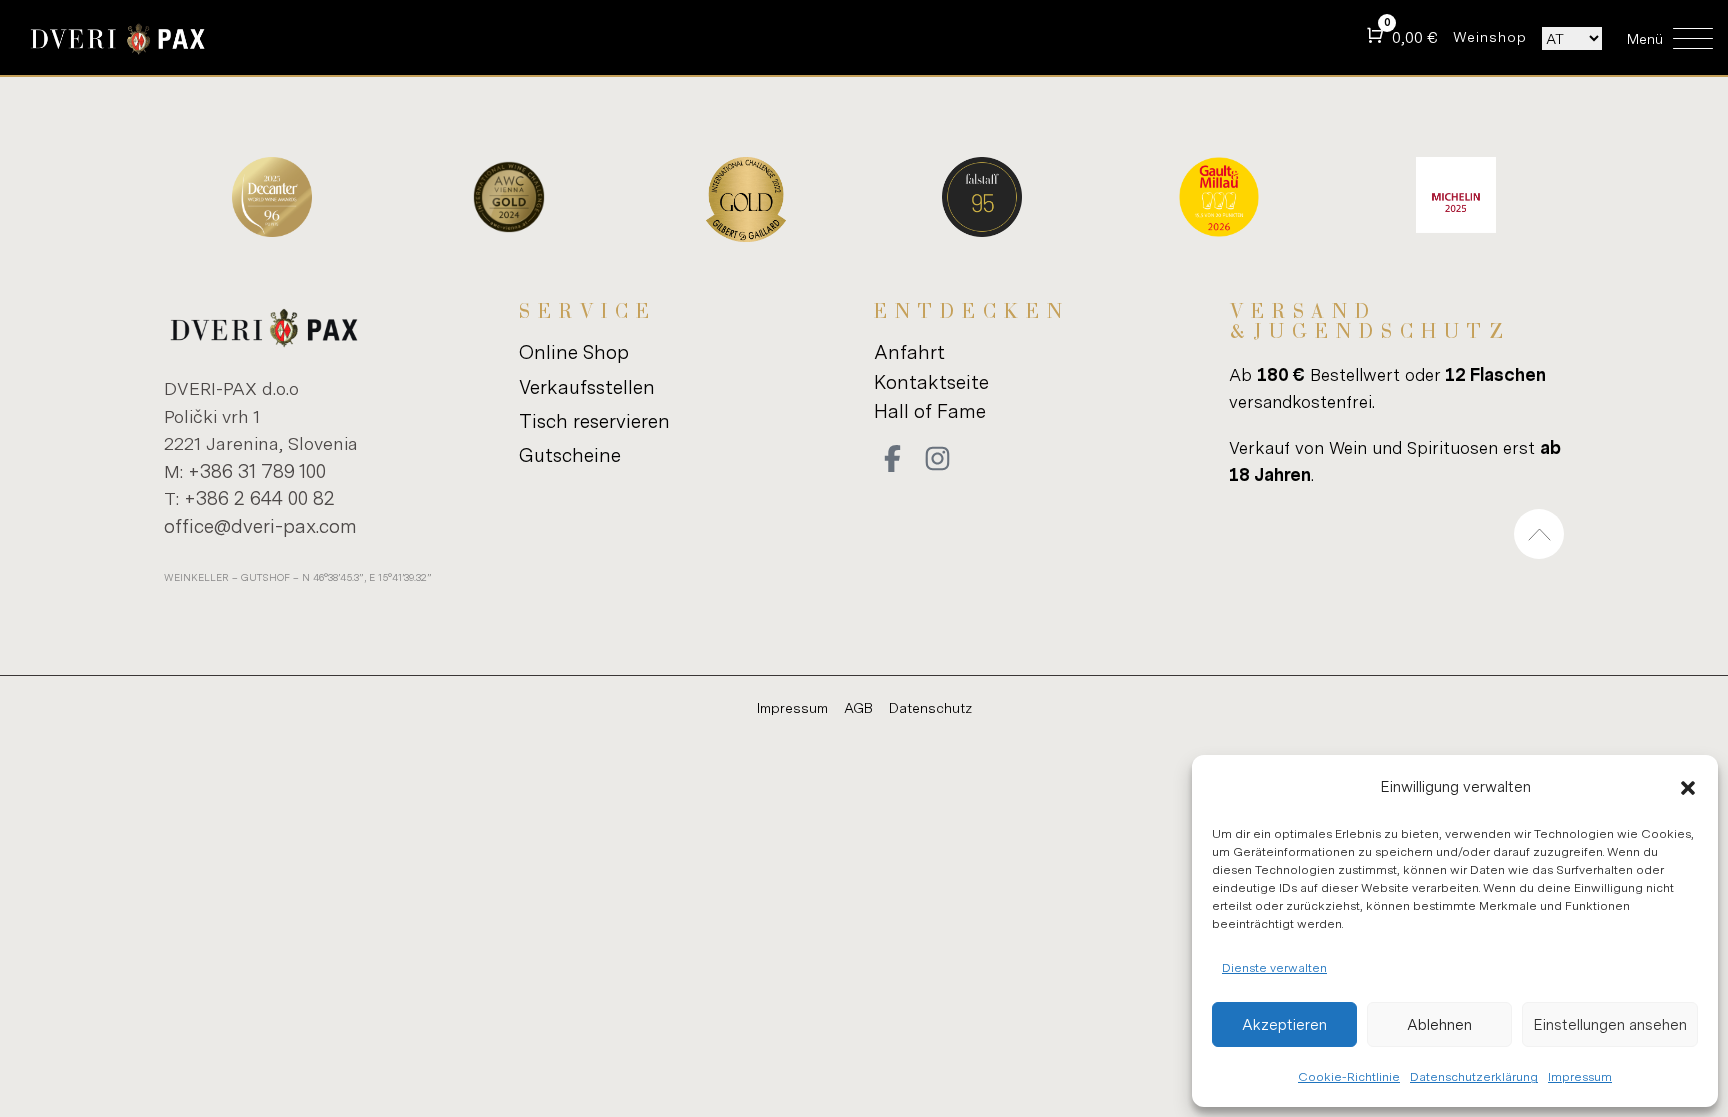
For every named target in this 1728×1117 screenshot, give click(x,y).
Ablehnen (1439, 1024)
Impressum (1580, 1076)
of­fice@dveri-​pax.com (260, 525)
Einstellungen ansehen (1610, 1024)
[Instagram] (938, 459)
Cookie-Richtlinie (1349, 1076)
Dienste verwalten (1274, 967)
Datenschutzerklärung (1474, 1076)
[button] (1688, 788)
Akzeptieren (1284, 1024)
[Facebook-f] (893, 459)
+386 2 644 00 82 (259, 497)
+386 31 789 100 (257, 470)
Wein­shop (1490, 36)
